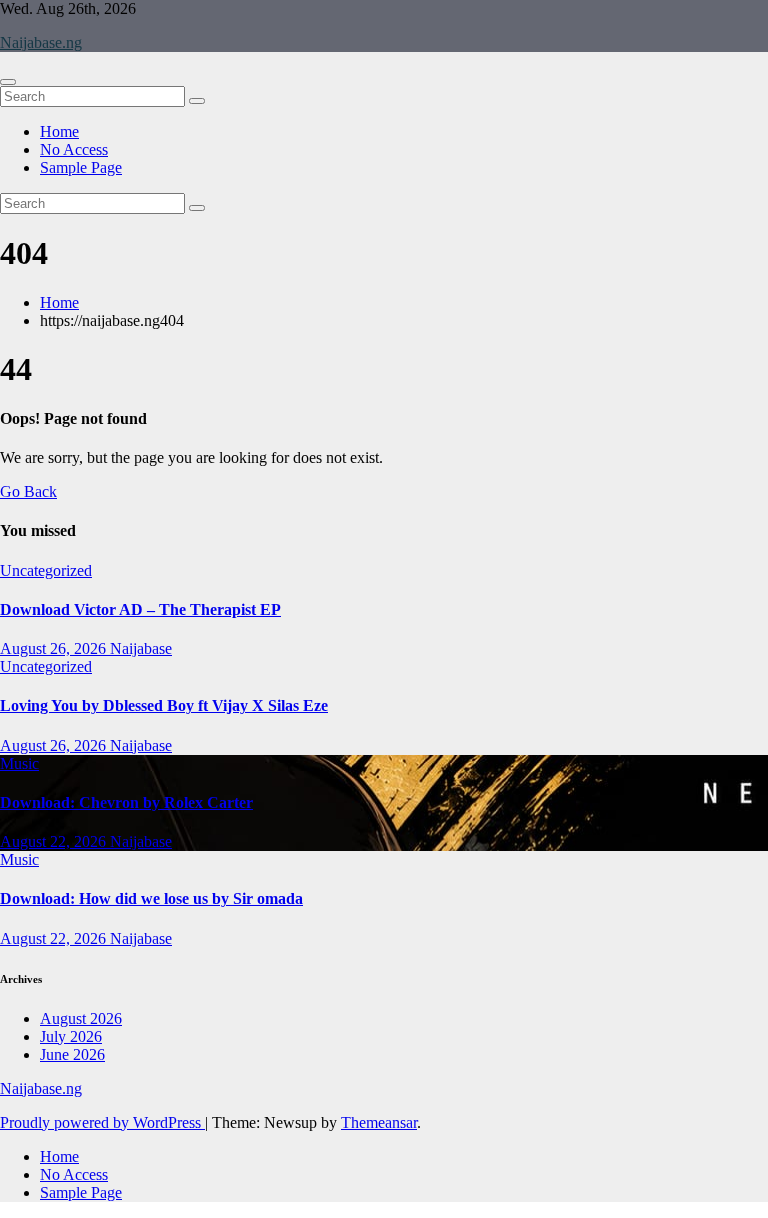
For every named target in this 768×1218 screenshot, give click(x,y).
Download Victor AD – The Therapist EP (140, 609)
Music (19, 763)
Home (59, 131)
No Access (74, 149)
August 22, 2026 (55, 841)
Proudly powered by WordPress (102, 1122)
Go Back (28, 491)
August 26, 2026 (55, 648)
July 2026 (71, 1036)
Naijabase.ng (41, 42)
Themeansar (379, 1122)
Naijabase (141, 648)
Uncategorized (46, 570)
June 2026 (72, 1054)
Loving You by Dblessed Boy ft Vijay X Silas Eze (164, 705)
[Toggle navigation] (8, 82)
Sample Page (81, 167)
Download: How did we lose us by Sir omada (151, 898)
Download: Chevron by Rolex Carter (126, 802)
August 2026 (81, 1018)
